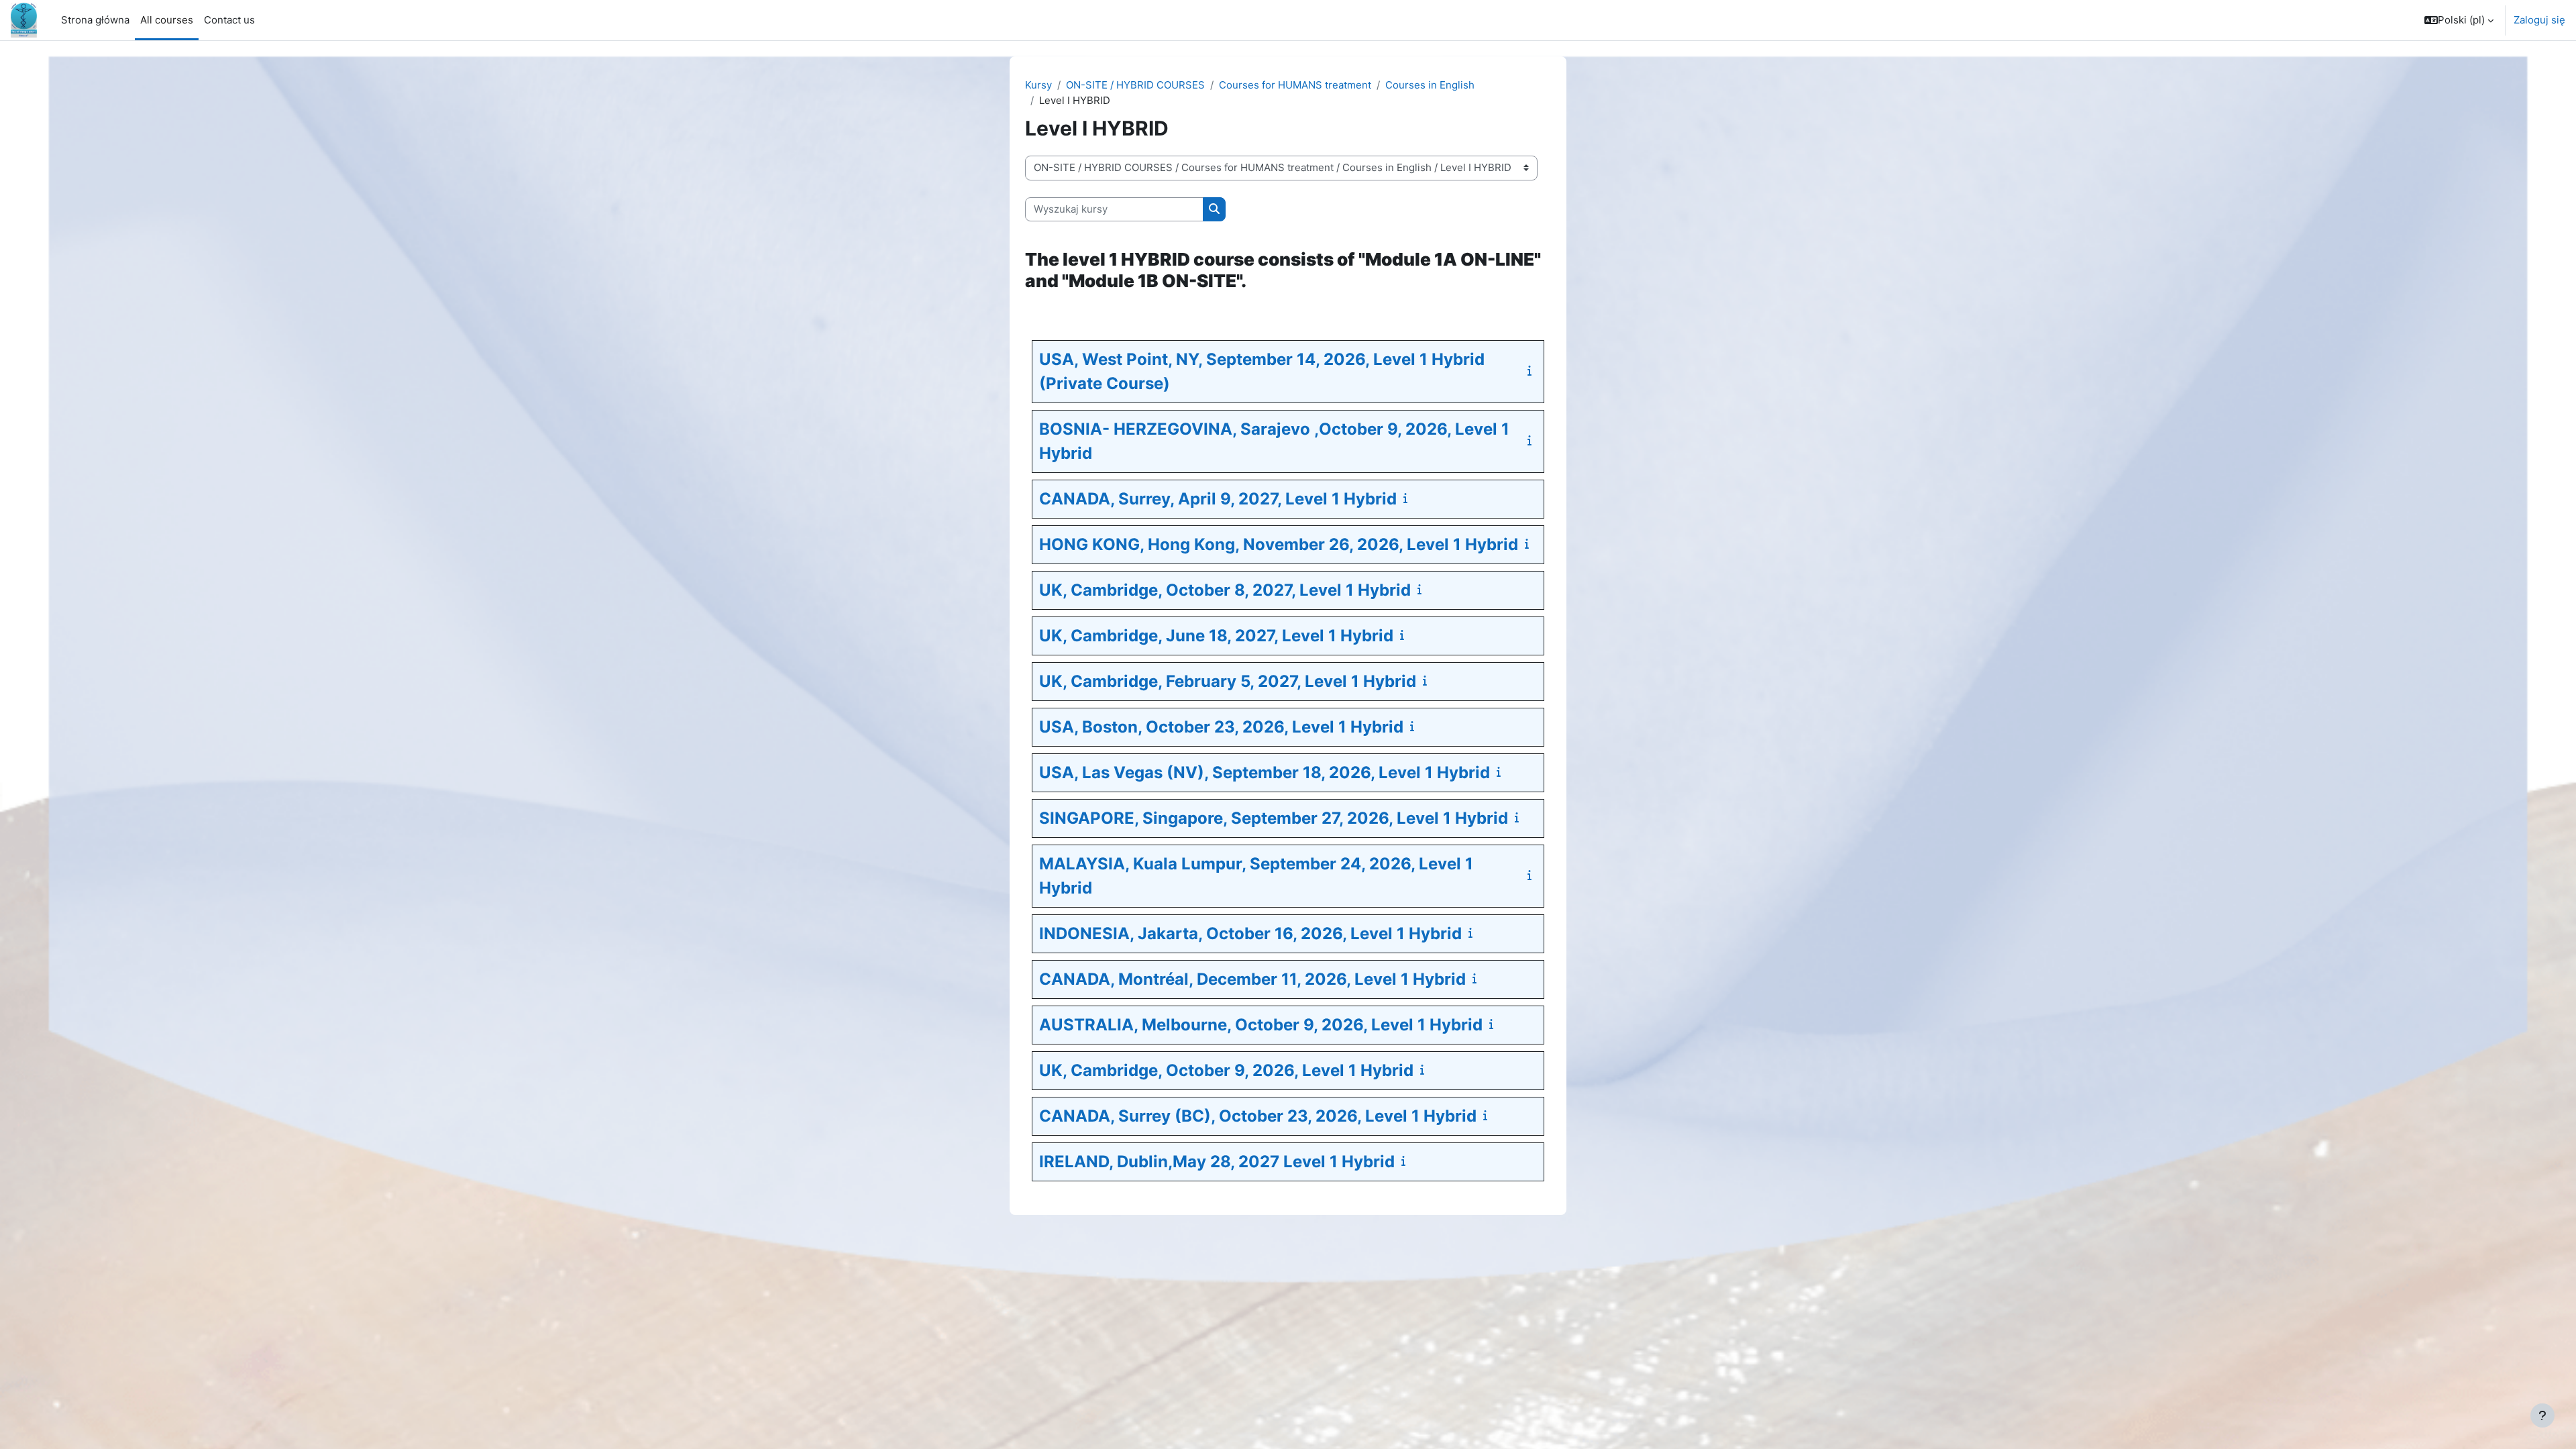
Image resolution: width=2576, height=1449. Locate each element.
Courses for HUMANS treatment (1295, 85)
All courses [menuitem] (167, 20)
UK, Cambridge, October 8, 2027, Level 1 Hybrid (1225, 590)
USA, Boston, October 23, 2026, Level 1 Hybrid (1221, 727)
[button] (2459, 20)
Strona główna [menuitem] (95, 20)
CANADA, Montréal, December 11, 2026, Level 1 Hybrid (1252, 979)
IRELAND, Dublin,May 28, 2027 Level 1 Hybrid (1217, 1162)
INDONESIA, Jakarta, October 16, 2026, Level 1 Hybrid (1250, 933)
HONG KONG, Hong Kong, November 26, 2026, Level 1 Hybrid (1279, 544)
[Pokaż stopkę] (2542, 1415)
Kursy (1038, 85)
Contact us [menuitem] (229, 20)
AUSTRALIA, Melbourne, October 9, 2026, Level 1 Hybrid (1261, 1025)
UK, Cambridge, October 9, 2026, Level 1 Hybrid (1226, 1070)
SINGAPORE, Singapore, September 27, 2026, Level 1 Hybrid (1274, 818)
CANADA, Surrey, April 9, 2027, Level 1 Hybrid (1218, 499)
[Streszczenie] (1532, 371)
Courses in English (1430, 85)
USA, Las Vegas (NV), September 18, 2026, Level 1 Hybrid (1265, 772)
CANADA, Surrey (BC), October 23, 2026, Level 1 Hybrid (1258, 1116)
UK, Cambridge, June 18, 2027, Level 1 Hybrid (1216, 636)
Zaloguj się (2539, 20)
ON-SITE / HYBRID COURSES (1135, 85)
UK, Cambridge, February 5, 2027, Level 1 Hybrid (1228, 681)
